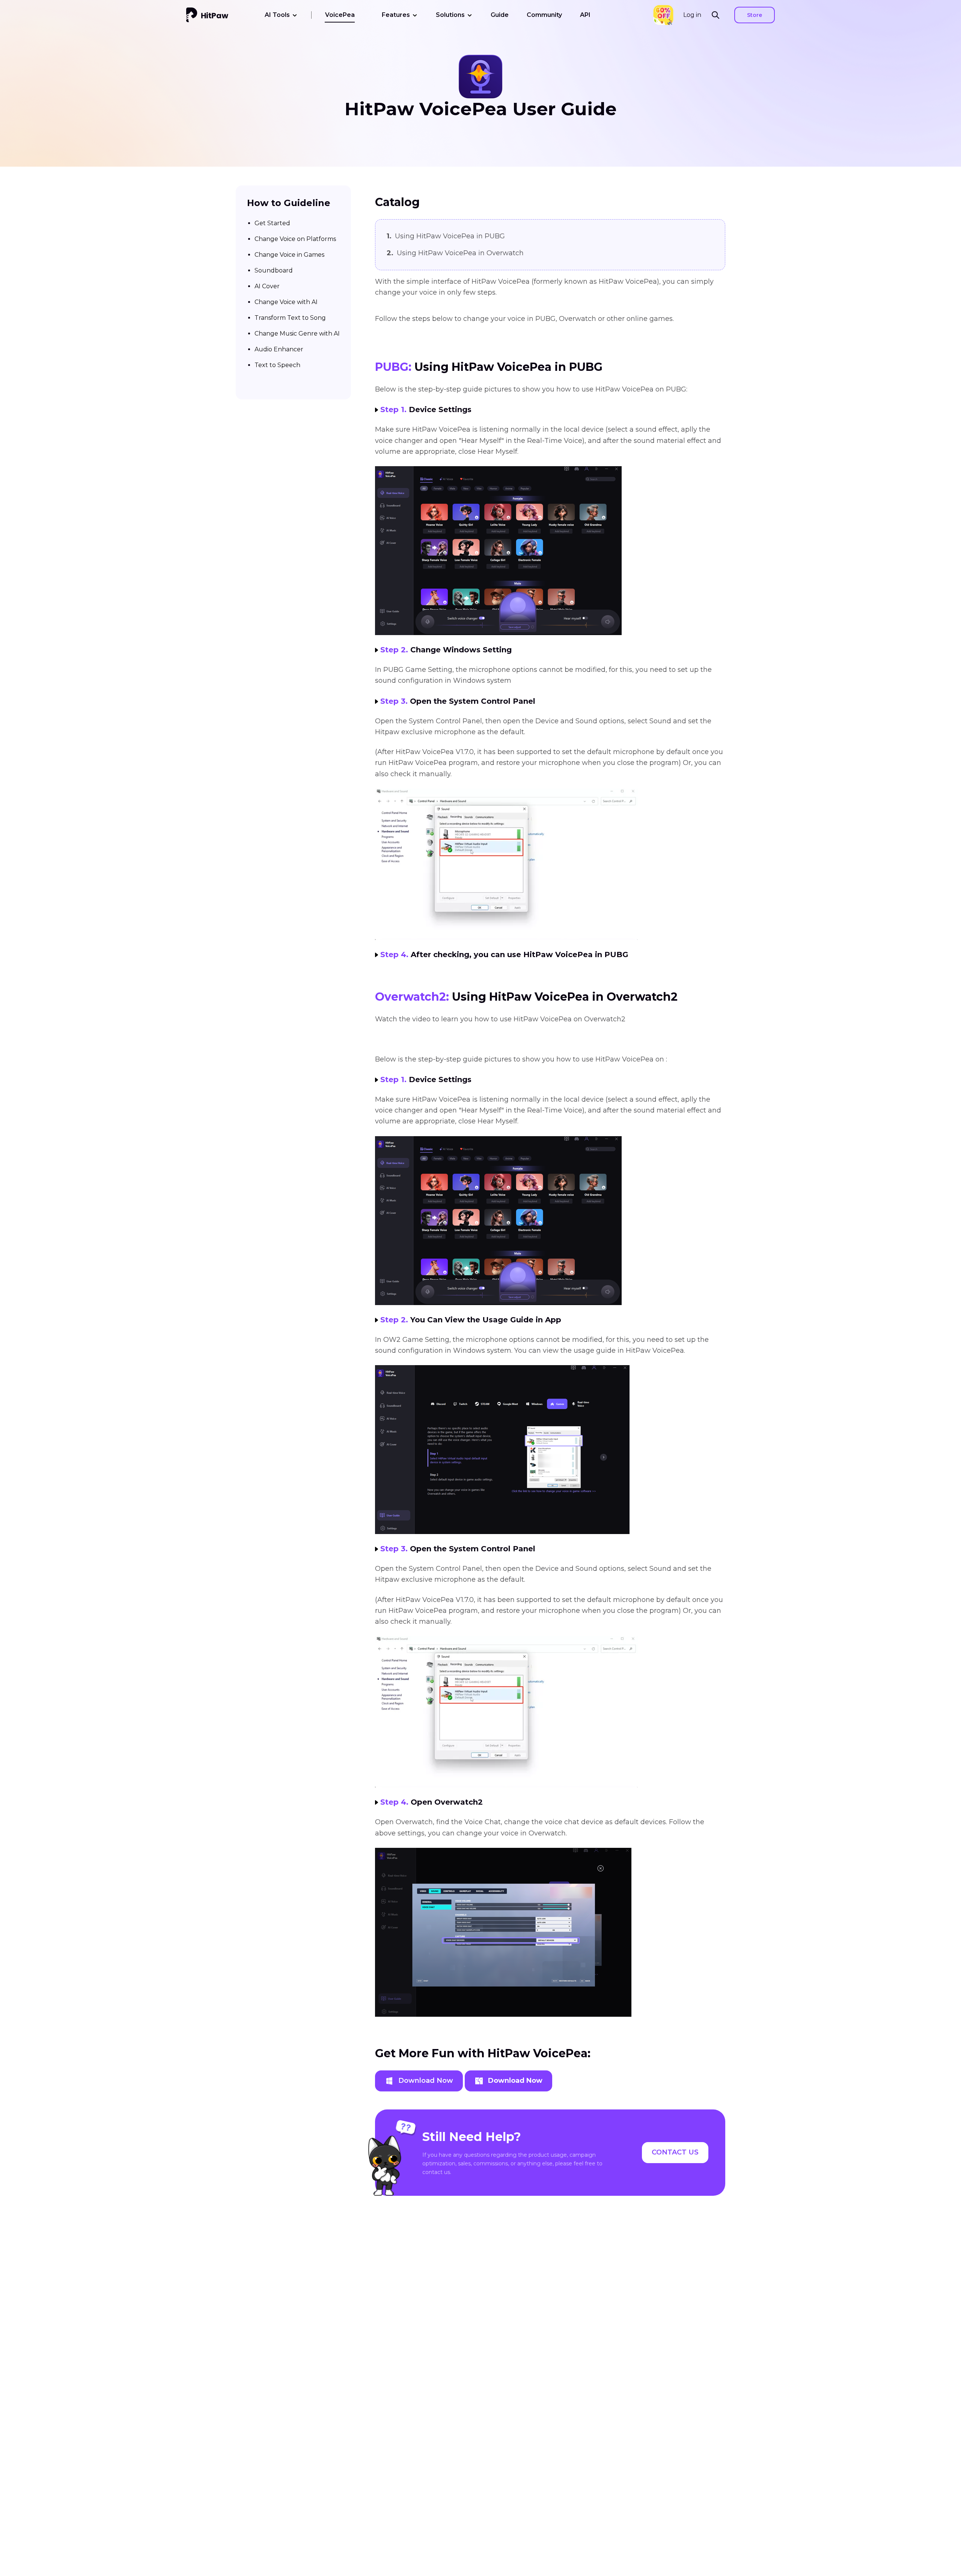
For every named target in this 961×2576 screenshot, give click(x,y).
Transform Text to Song (290, 317)
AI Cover (267, 286)
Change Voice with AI (286, 302)
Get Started (272, 223)
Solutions (450, 15)
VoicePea (340, 15)
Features (396, 15)
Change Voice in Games (289, 254)
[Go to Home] (207, 15)
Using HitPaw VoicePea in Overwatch (455, 253)
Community (544, 15)
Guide (500, 15)
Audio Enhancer (279, 349)
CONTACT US (675, 2152)
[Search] (718, 15)
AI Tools (277, 15)
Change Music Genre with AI (297, 333)
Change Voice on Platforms (295, 239)
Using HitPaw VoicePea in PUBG (446, 236)
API (585, 15)
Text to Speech (277, 365)
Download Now (426, 2081)
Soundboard (274, 270)
